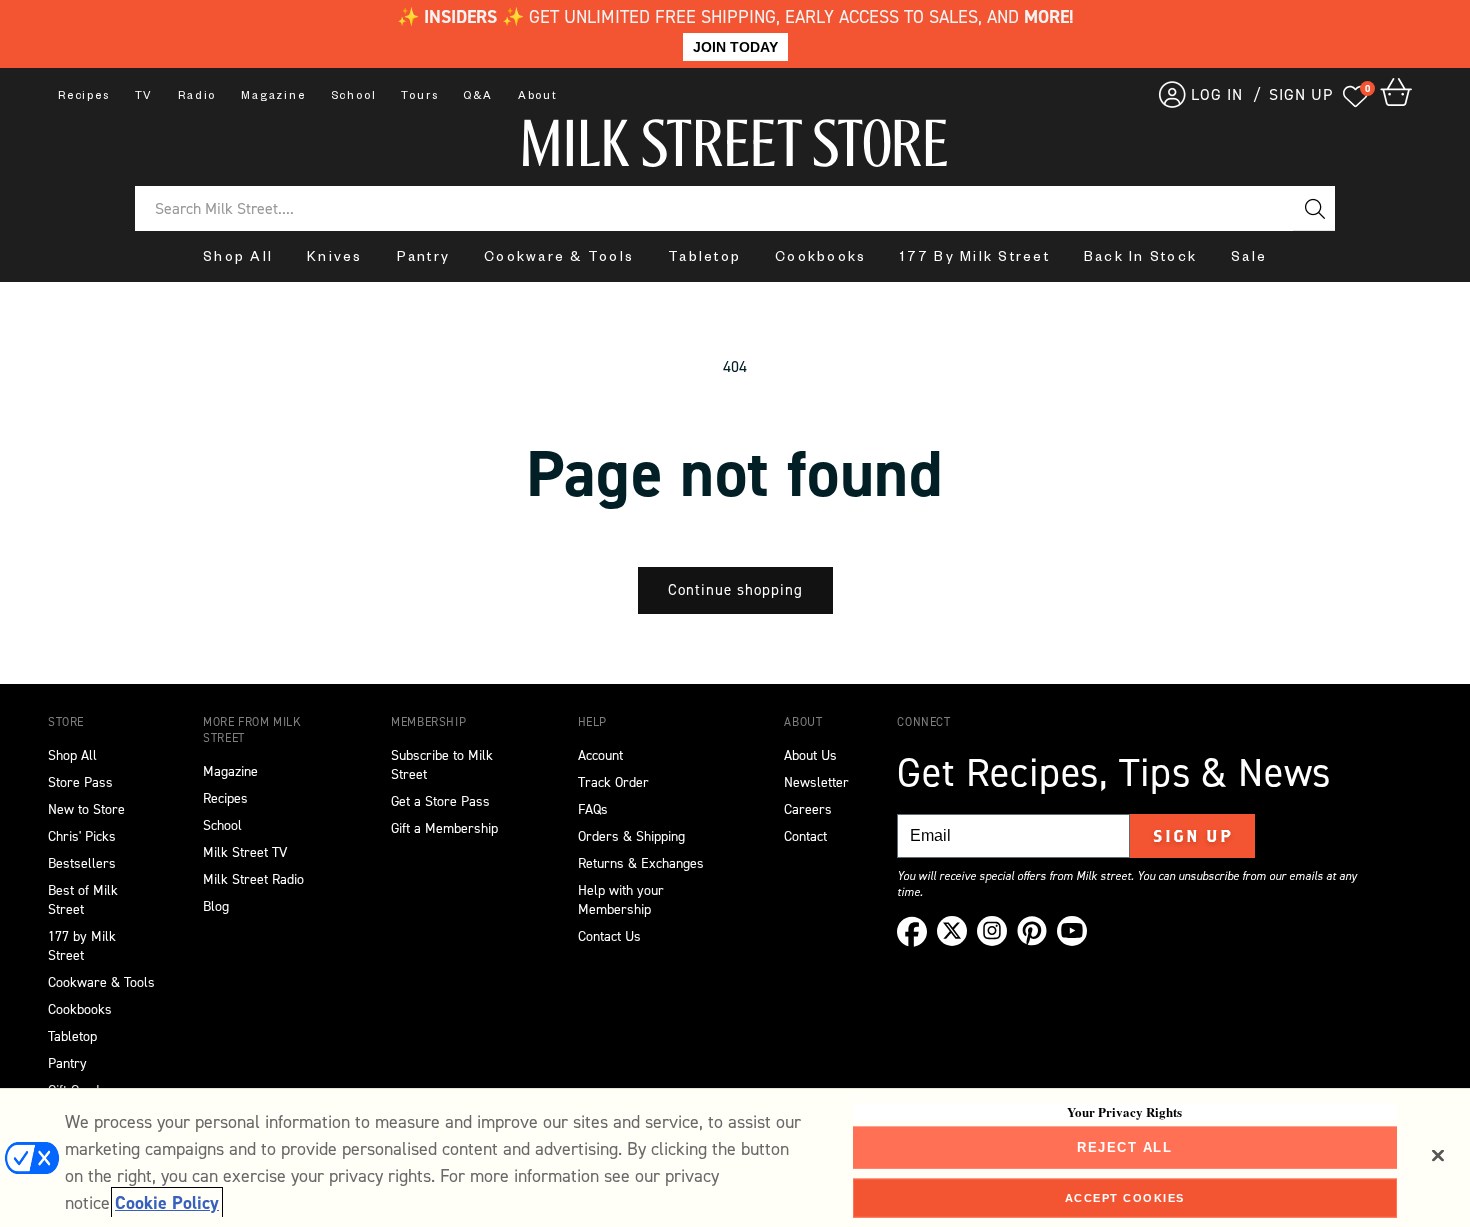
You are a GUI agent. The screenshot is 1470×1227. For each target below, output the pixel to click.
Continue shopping (735, 590)
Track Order (613, 782)
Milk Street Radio (253, 879)
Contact (805, 836)
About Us (810, 755)
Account (600, 755)
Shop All (238, 259)
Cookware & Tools (559, 259)
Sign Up (1193, 836)
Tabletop (704, 259)
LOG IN (1217, 94)
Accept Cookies (1125, 1197)
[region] (735, 1157)
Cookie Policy (167, 1203)
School (354, 97)
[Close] (1438, 1156)
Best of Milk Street (83, 900)
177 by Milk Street (82, 946)
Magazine (273, 97)
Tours (419, 97)
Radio (197, 97)
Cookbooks (820, 259)
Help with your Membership (621, 900)
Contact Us (609, 936)
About (538, 97)
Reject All (1124, 1147)
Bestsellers (82, 863)
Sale (1249, 259)
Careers (808, 809)
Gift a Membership (444, 828)
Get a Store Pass (440, 801)
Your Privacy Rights (1124, 1112)
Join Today (735, 47)
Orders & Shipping (631, 836)
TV (144, 97)
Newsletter (816, 782)
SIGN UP (1301, 94)
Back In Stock (1140, 259)
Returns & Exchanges (641, 863)
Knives (335, 259)
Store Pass (80, 782)
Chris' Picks (82, 836)
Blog (216, 906)
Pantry (424, 259)
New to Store (86, 809)
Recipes (84, 97)
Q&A (477, 97)
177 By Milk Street (975, 259)
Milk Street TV (245, 852)
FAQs (593, 809)
